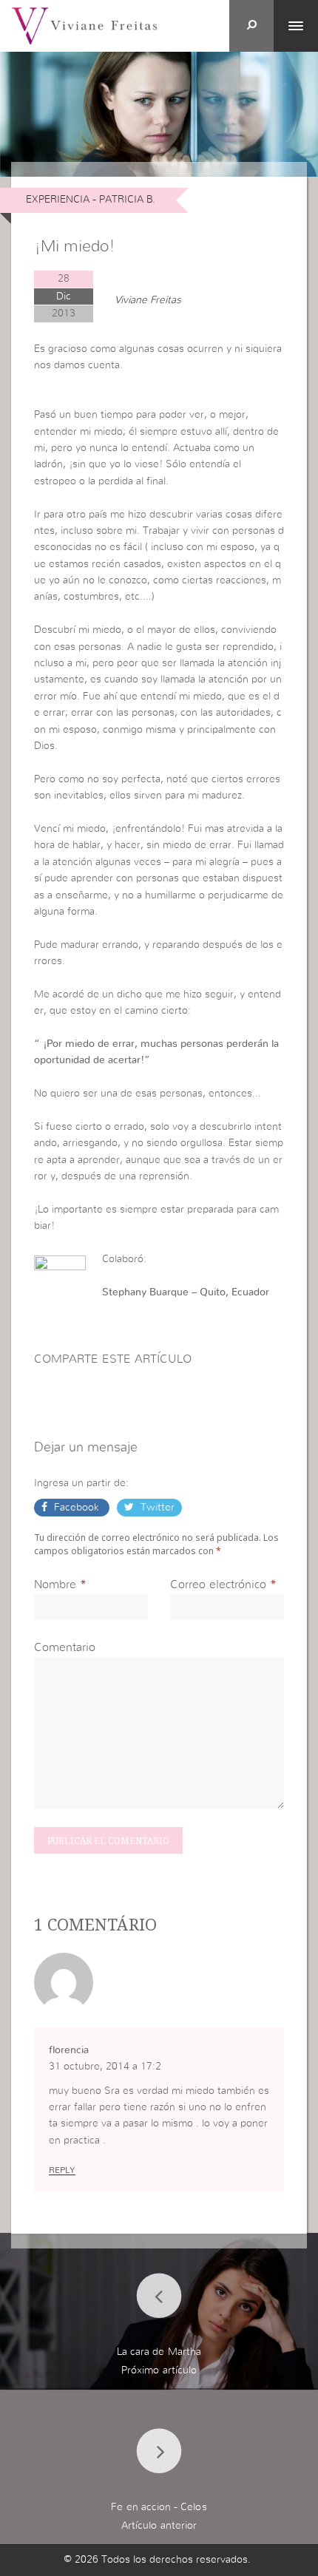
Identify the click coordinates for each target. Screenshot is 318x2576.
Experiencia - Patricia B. (91, 200)
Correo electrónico (218, 1584)
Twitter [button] (156, 1508)
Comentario (65, 1647)
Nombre (55, 1584)
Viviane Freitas (148, 300)
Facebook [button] (77, 1508)
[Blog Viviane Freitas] (84, 25)
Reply (62, 2170)
